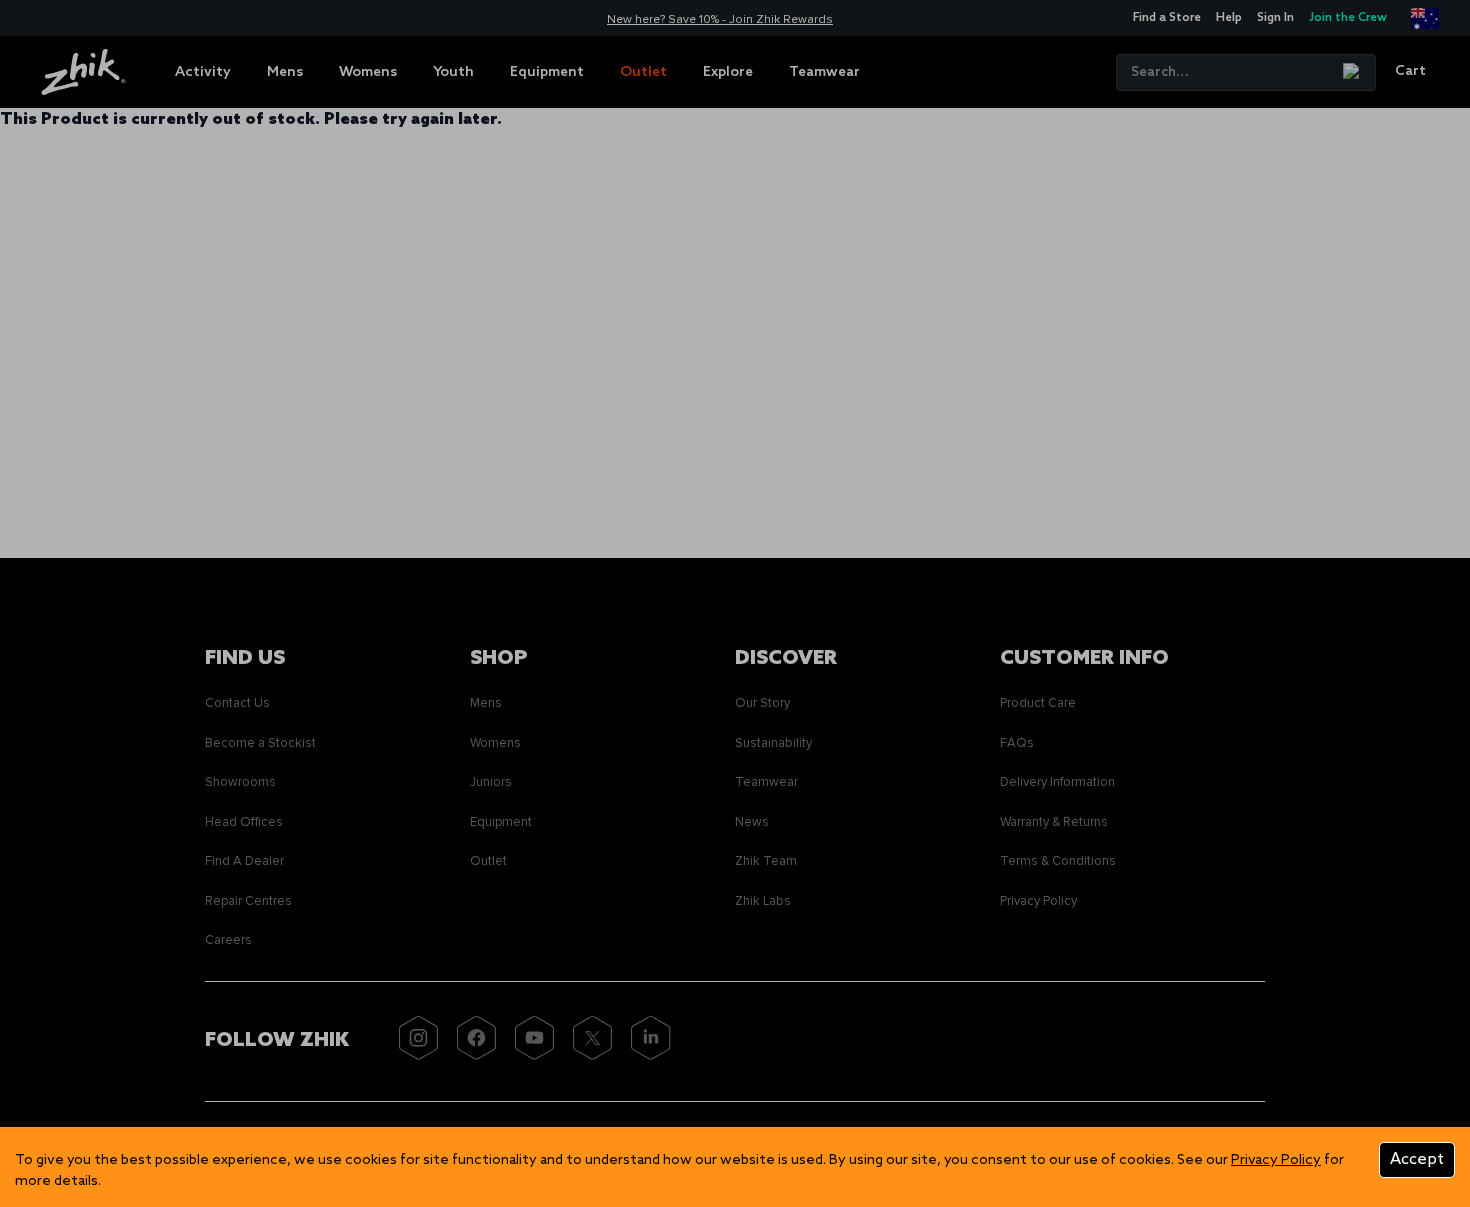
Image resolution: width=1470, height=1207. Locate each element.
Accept (1417, 1159)
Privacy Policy (1276, 1160)
